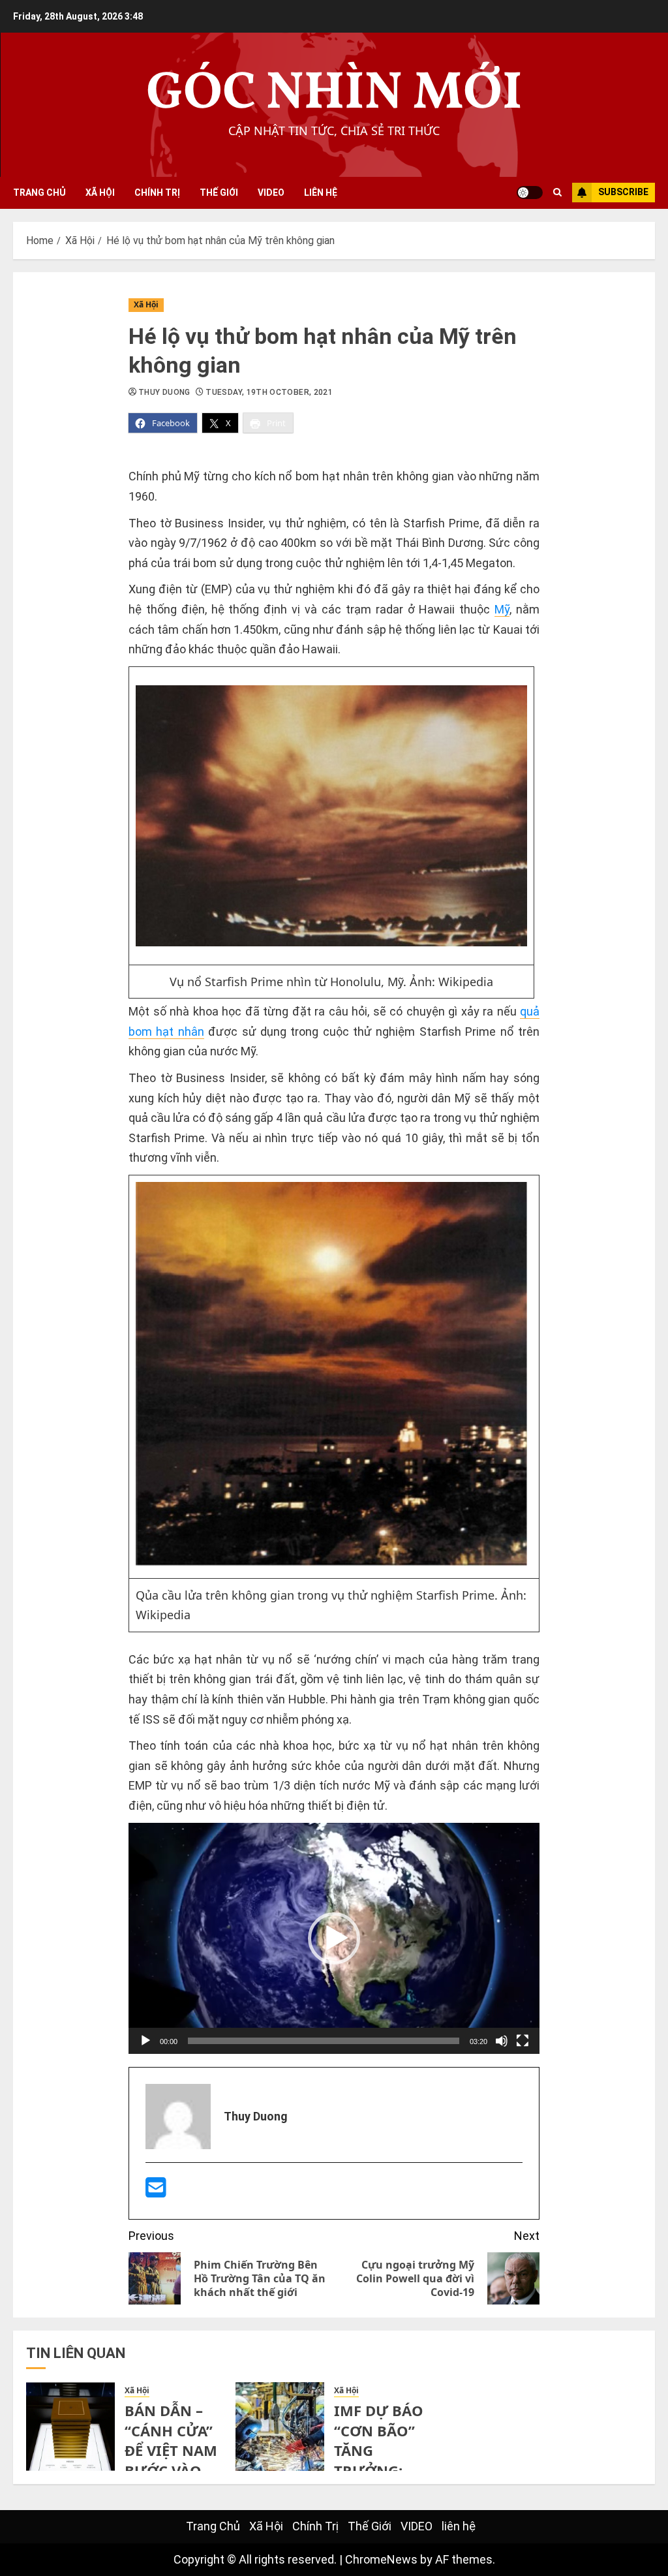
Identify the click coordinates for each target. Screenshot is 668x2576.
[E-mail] (156, 2192)
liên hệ (321, 193)
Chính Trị (157, 193)
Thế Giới (219, 193)
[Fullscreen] (523, 2041)
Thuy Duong (164, 392)
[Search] (557, 193)
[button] (334, 1938)
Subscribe (623, 192)
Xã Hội (100, 193)
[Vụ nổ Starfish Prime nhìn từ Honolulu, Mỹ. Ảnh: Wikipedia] (331, 816)
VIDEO (271, 193)
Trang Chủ (39, 193)
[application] (334, 1938)
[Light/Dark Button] (530, 193)
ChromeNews (381, 2559)
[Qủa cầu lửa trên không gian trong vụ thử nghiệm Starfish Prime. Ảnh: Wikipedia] (331, 1561)
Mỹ (502, 609)
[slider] (324, 2041)
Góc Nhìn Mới (334, 94)
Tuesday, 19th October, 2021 (269, 392)
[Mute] (502, 2041)
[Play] (145, 2041)
